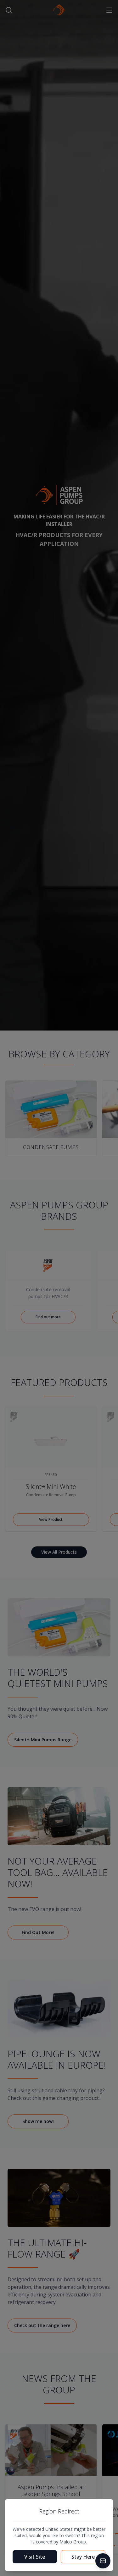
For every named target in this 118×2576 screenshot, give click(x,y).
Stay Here (83, 2557)
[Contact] (103, 2561)
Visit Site (35, 2557)
